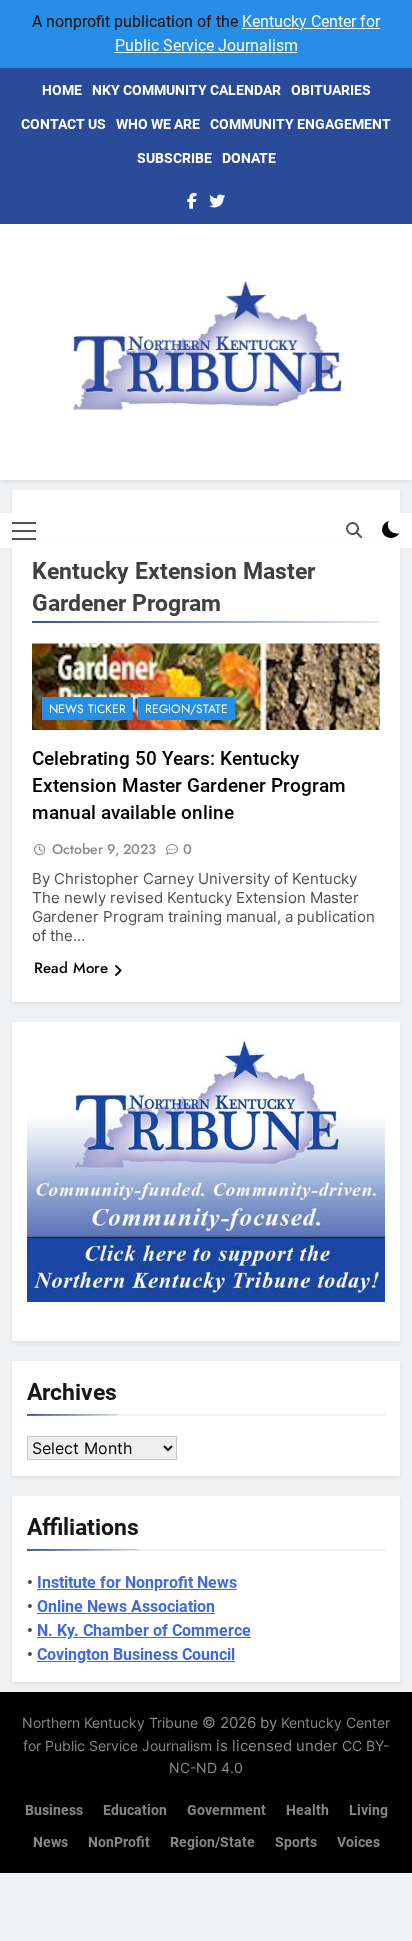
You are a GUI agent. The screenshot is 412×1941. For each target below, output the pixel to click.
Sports (296, 1842)
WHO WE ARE (158, 124)
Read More (71, 968)
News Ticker (87, 709)
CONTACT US (63, 124)
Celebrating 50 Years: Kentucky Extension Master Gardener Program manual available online (189, 785)
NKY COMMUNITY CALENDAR (186, 90)
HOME (62, 90)
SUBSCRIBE (174, 158)
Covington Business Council (136, 1654)
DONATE (249, 158)
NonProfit (119, 1842)
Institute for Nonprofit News (137, 1582)
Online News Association (126, 1606)
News (50, 1842)
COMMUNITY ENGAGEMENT (300, 124)
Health (307, 1810)
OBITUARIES (331, 90)
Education (135, 1810)
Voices (358, 1842)
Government (226, 1810)
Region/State (186, 709)
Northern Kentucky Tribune (110, 1722)
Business (54, 1810)
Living (368, 1810)
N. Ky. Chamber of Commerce (144, 1630)
